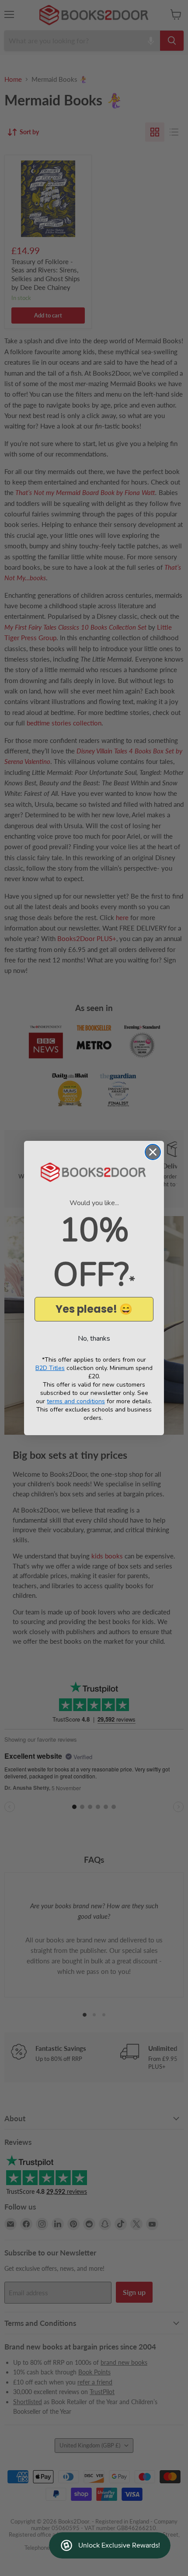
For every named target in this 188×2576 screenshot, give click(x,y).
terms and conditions (76, 1401)
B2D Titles (50, 1368)
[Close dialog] (153, 1152)
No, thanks (94, 1339)
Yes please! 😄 (94, 1309)
